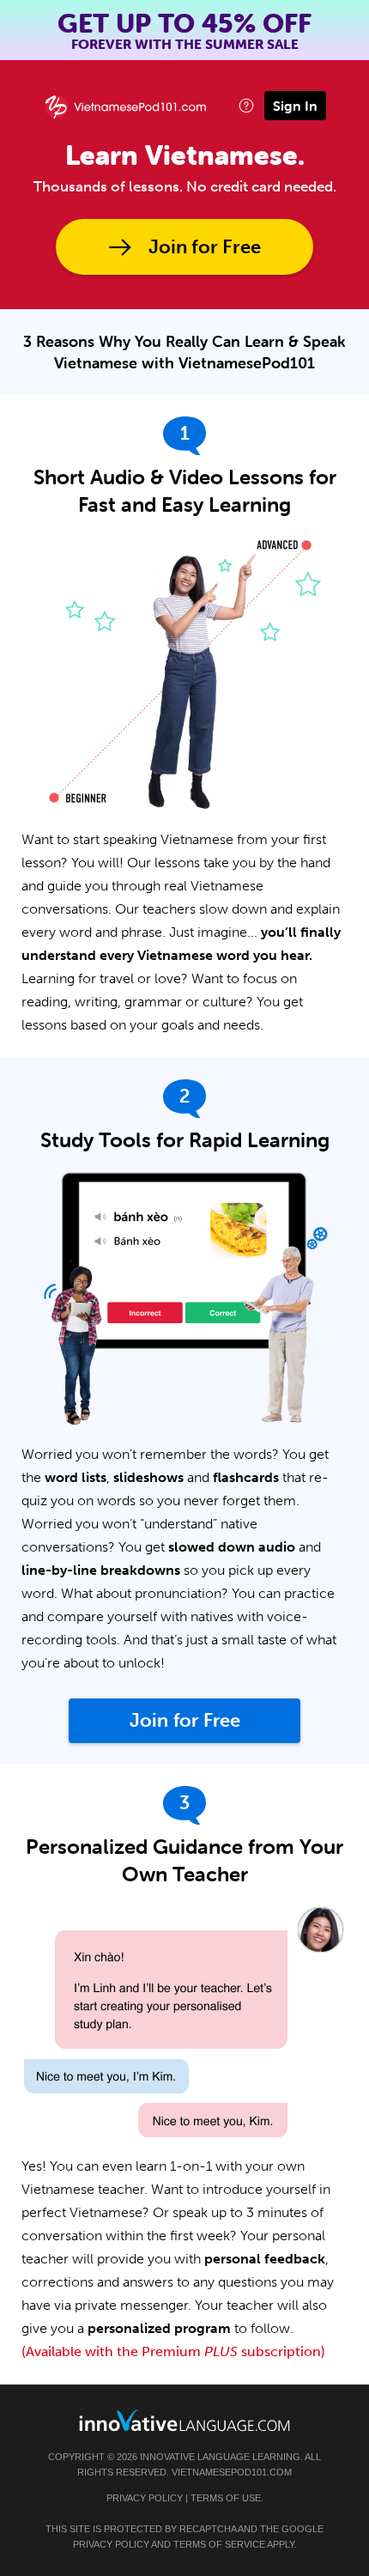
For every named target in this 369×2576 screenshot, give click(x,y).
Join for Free (205, 247)
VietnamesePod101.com (232, 2472)
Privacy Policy (145, 2498)
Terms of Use (226, 2498)
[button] (246, 105)
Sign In (295, 106)
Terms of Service (219, 2544)
